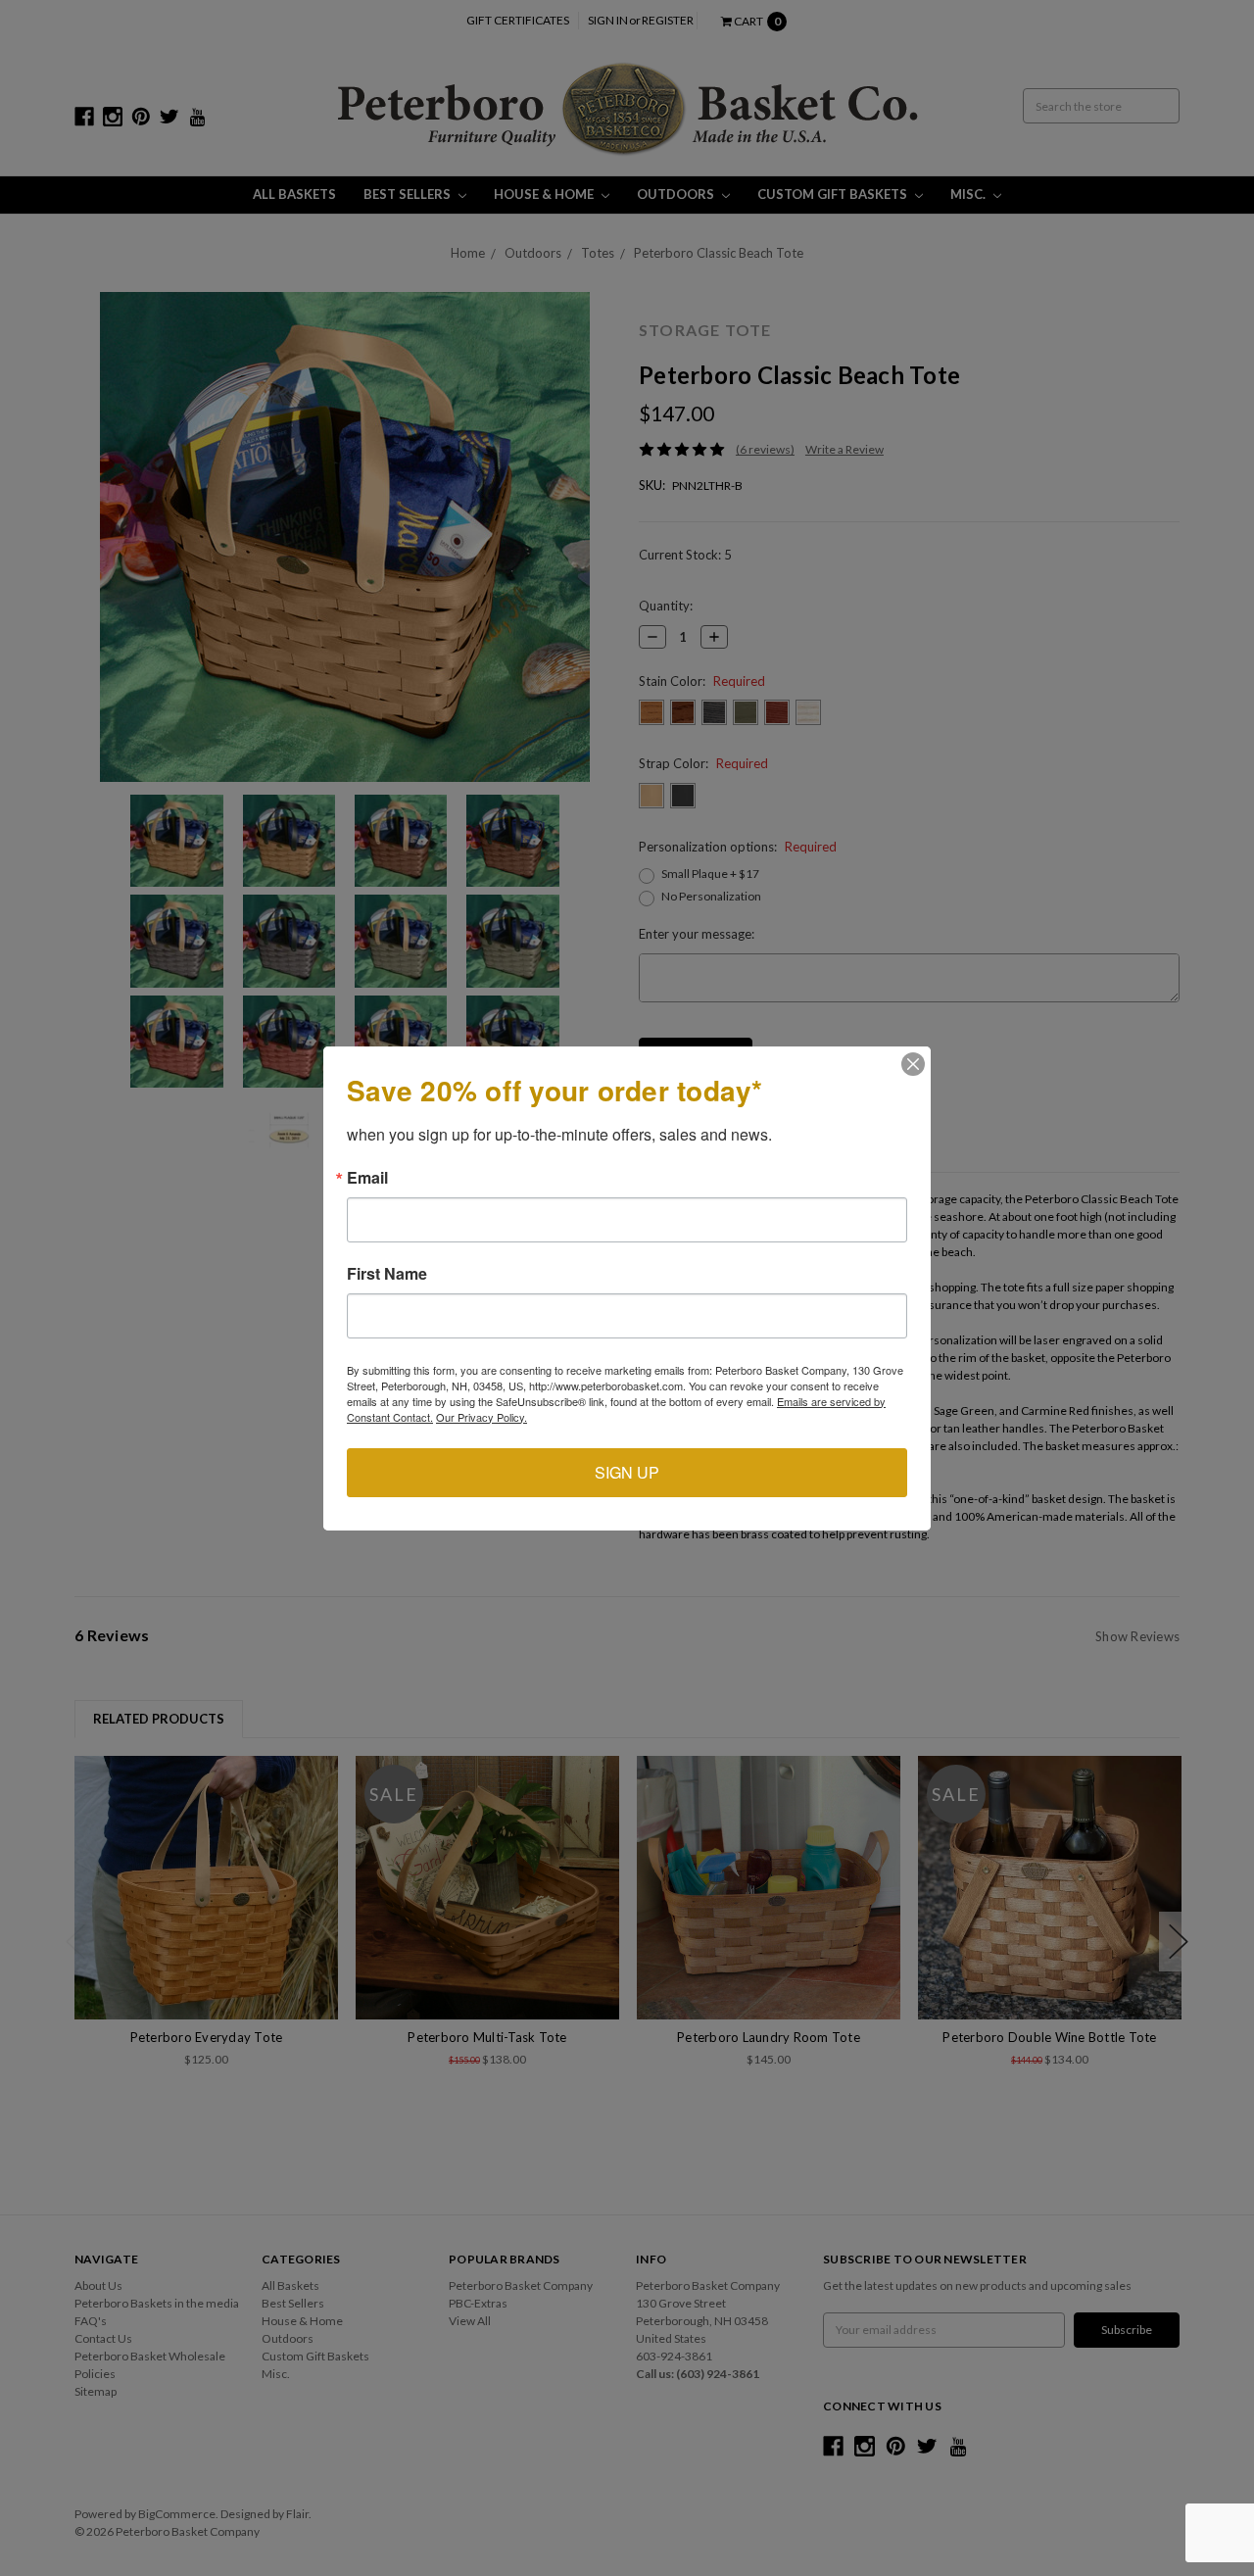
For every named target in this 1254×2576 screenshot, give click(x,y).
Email (367, 1178)
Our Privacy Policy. (482, 1417)
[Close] (913, 1064)
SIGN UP (627, 1472)
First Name (387, 1274)
